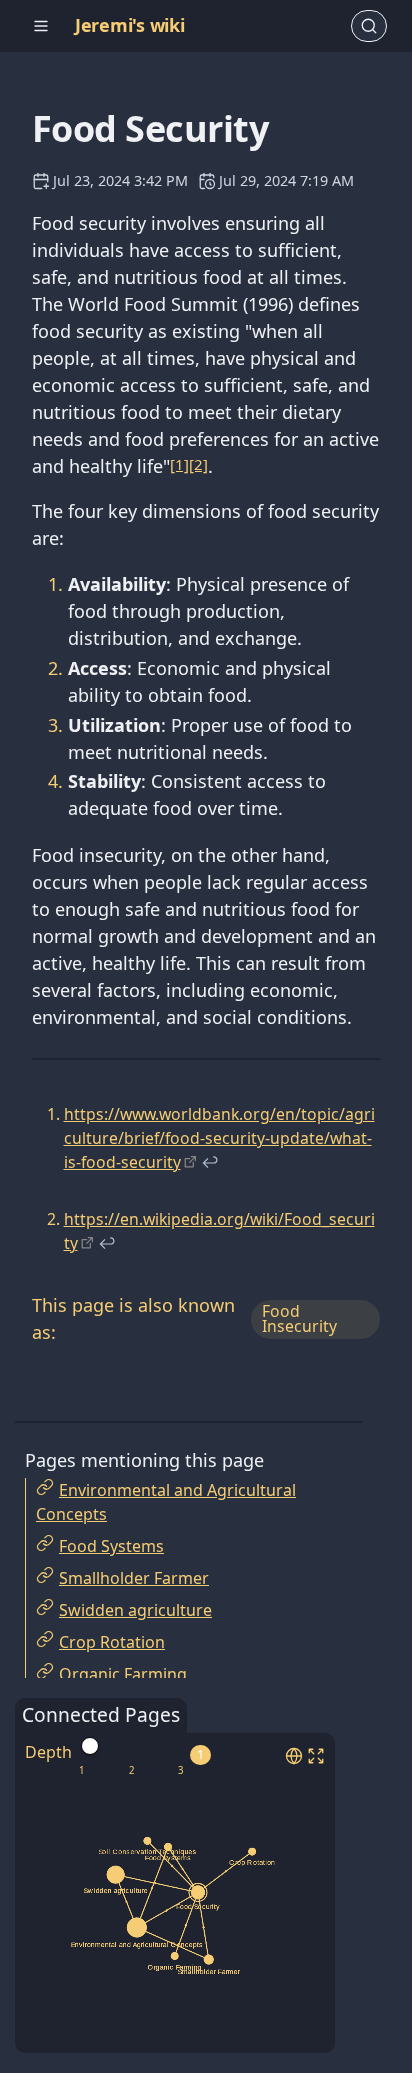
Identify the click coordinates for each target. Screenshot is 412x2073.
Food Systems (111, 1546)
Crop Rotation (112, 1642)
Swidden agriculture (135, 1610)
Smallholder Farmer (134, 1578)
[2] (198, 464)
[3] (180, 1771)
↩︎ (210, 1162)
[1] (179, 464)
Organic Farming (123, 1674)
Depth (48, 1752)
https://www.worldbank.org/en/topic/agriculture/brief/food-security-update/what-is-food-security (219, 1137)
